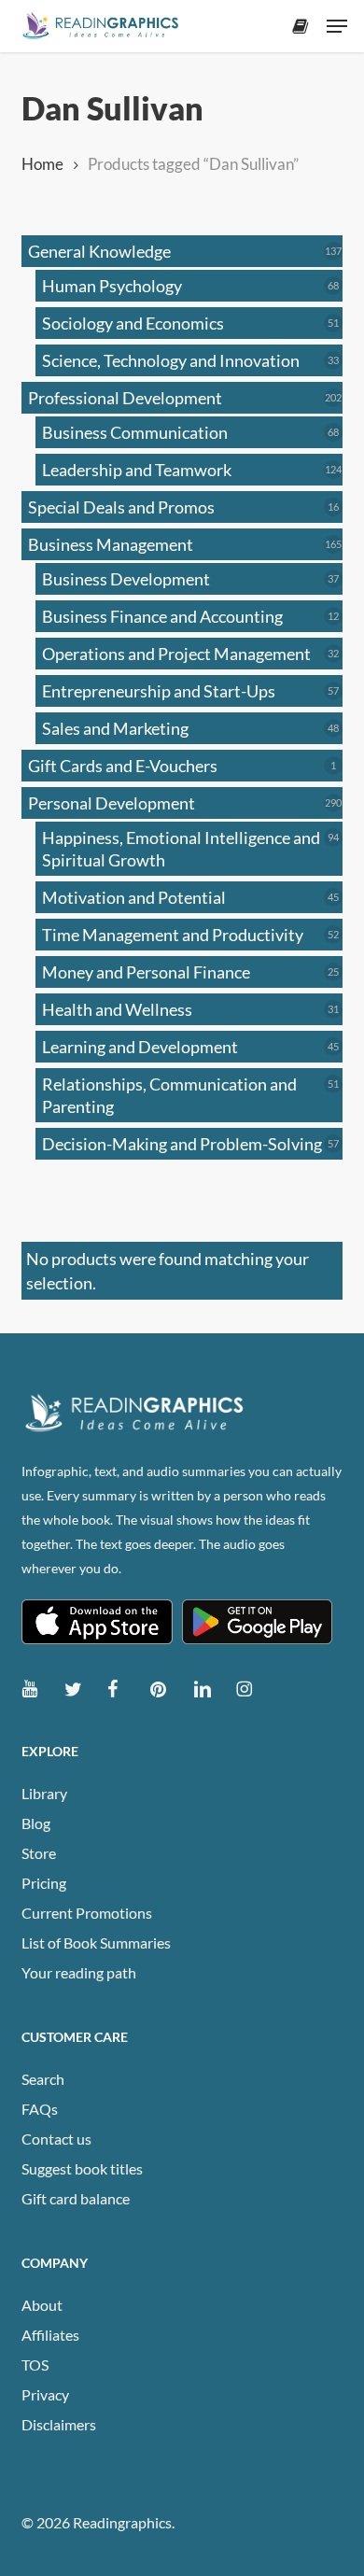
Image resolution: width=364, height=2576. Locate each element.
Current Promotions (87, 1913)
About (42, 2305)
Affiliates (50, 2335)
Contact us (56, 2139)
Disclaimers (59, 2424)
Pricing (44, 1883)
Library (44, 1793)
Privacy (45, 2394)
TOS (35, 2365)
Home (42, 164)
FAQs (40, 2109)
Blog (36, 1823)
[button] (337, 26)
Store (39, 1853)
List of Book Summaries (96, 1943)
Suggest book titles (82, 2168)
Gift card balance (76, 2198)
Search (43, 2079)
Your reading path (79, 1972)
